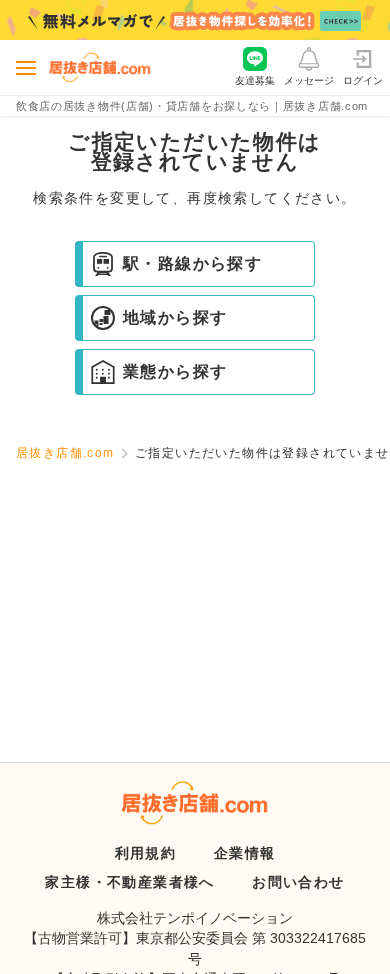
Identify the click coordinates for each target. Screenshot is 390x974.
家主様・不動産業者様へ (129, 882)
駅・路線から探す (192, 263)
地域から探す (175, 317)
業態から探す (175, 371)
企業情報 (245, 853)
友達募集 (255, 80)
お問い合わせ (298, 882)
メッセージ (309, 80)
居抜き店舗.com (65, 453)
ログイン (363, 80)
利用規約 (146, 853)
